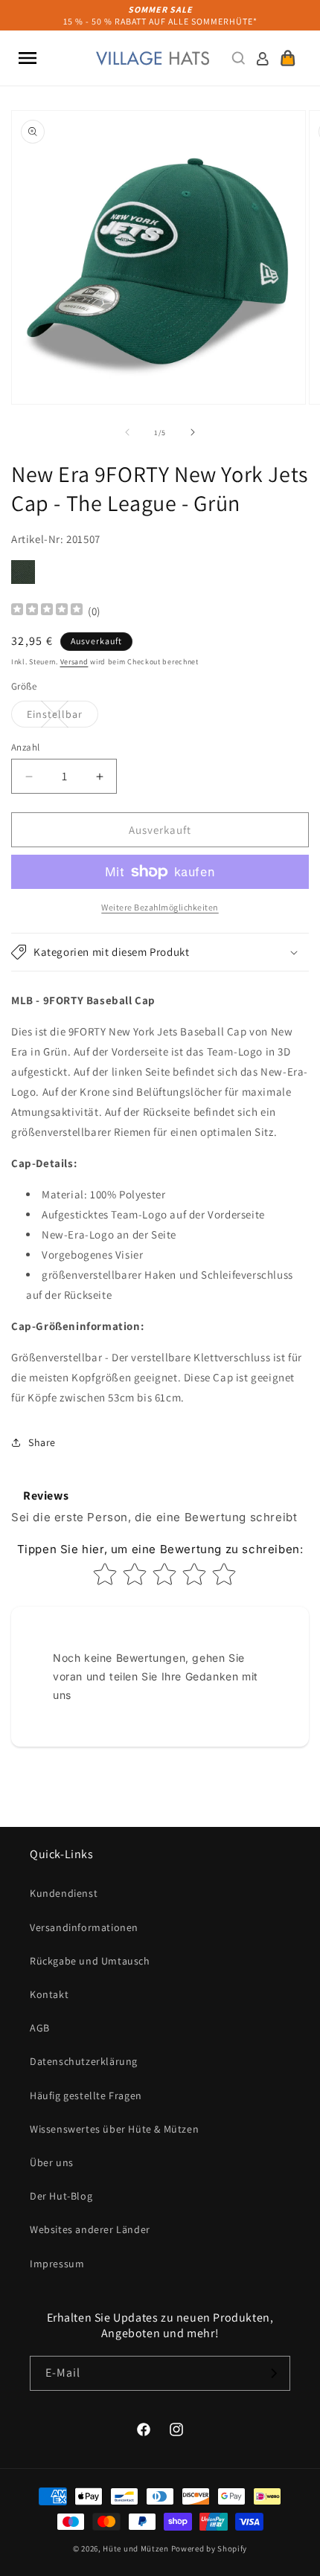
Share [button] (42, 1442)
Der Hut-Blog (61, 2196)
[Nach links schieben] (127, 432)
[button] (28, 58)
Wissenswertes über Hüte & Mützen (114, 2129)
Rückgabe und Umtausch (90, 1961)
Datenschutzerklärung (84, 2061)
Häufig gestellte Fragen (86, 2095)
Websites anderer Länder (90, 2229)
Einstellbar (63, 717)
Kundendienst (64, 1893)
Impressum (57, 2264)
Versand (74, 662)
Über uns (52, 2162)
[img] (47, 611)
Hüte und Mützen (136, 2548)
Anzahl (25, 747)
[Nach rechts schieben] (193, 432)
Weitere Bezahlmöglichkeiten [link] (160, 907)
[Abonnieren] (273, 2373)
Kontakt (49, 1994)
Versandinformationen (84, 1927)
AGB (40, 2028)
